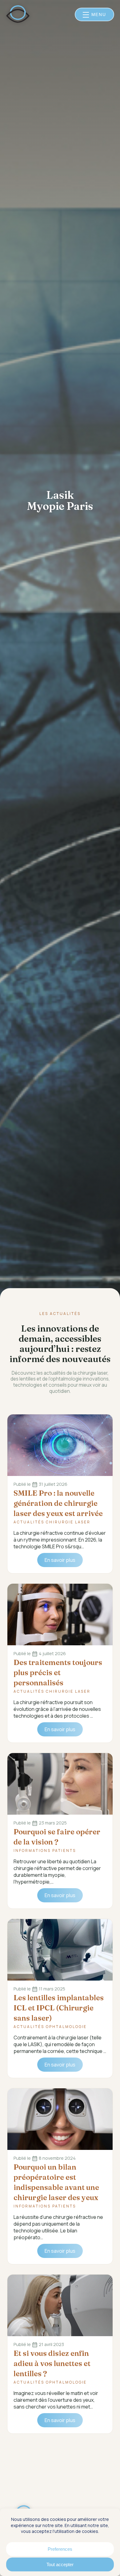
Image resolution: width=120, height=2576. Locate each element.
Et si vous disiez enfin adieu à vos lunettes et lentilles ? (52, 2363)
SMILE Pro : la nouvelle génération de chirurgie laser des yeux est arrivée (58, 1503)
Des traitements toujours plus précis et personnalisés (58, 1673)
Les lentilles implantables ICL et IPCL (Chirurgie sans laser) (59, 2008)
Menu (99, 14)
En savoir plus (60, 1560)
